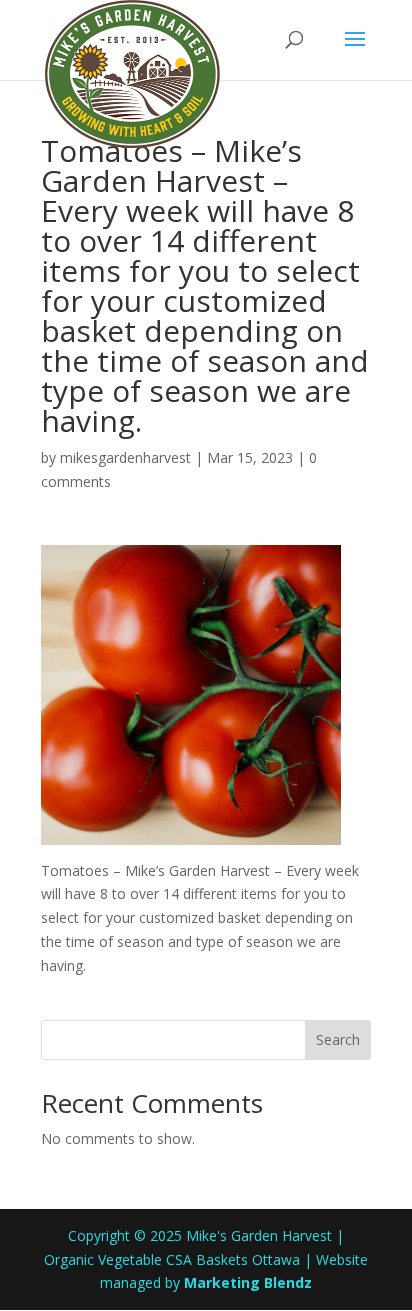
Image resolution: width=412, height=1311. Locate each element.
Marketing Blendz (248, 1282)
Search (338, 1039)
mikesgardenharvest (125, 457)
